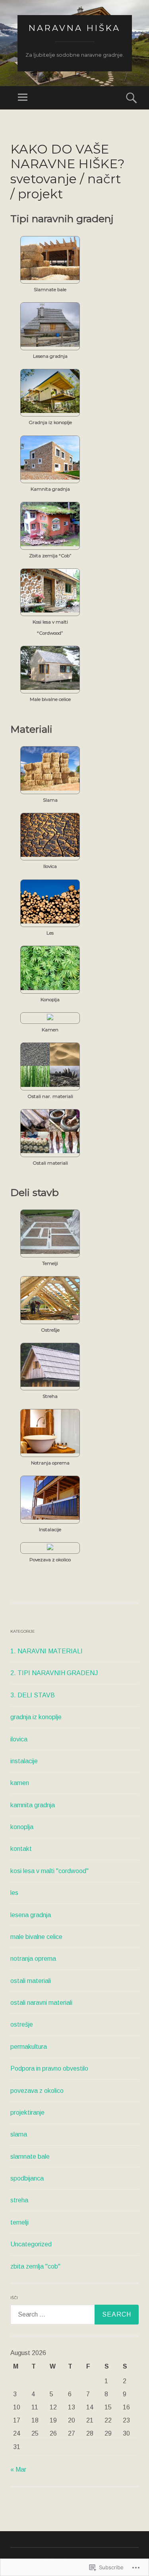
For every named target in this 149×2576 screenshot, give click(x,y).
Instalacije (50, 1530)
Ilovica (50, 866)
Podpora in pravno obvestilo (49, 2068)
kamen (20, 1783)
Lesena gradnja (50, 356)
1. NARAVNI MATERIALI (46, 1651)
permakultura (29, 2047)
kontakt (21, 1849)
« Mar (18, 2469)
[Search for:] (74, 2315)
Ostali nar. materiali (50, 1096)
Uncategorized (31, 2244)
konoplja (22, 1827)
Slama (50, 800)
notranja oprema (33, 1959)
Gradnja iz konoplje (50, 422)
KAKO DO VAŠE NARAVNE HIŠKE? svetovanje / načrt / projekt (68, 172)
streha (19, 2200)
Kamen (50, 1030)
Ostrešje (50, 1330)
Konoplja (50, 1000)
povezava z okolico (37, 2091)
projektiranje (27, 2112)
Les (50, 933)
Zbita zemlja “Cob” (50, 556)
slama (19, 2134)
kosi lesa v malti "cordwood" (49, 1871)
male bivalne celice (36, 1937)
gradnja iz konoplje (36, 1717)
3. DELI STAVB (33, 1695)
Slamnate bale (50, 290)
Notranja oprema (50, 1463)
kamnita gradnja (33, 1805)
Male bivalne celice (50, 699)
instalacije (24, 1761)
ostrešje (22, 2024)
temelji (19, 2222)
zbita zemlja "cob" (35, 2266)
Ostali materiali (50, 1163)
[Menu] (23, 98)
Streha (50, 1396)
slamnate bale (30, 2157)
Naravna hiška (74, 28)
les (14, 1893)
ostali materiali (31, 1981)
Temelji (50, 1263)
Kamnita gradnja (50, 489)
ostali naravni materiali (41, 2003)
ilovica (19, 1739)
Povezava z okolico (50, 1560)
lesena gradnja (31, 1915)
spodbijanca (27, 2178)
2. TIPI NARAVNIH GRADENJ (54, 1673)
